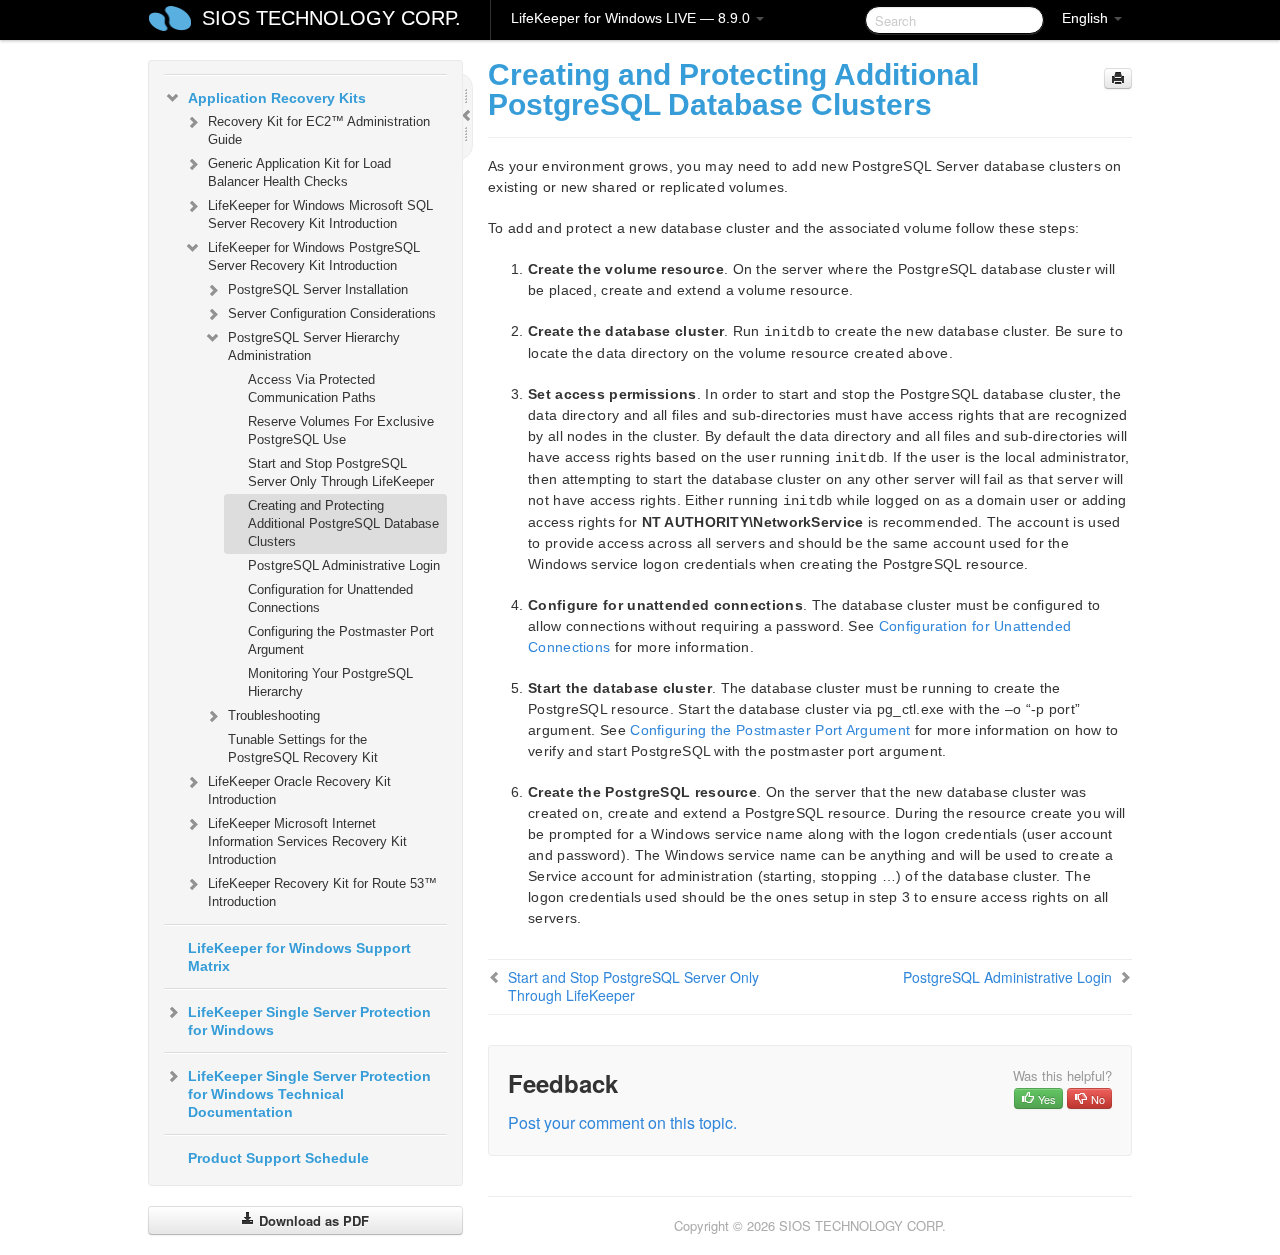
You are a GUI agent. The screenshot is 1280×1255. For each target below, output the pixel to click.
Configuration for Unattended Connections (330, 598)
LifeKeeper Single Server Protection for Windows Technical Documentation (309, 1094)
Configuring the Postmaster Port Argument (341, 640)
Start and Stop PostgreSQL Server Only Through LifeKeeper (341, 472)
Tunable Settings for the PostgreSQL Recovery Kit (303, 748)
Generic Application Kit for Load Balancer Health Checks (299, 172)
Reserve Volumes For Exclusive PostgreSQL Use (341, 430)
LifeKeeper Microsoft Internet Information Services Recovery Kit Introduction (307, 841)
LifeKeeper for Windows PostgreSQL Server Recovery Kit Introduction (314, 256)
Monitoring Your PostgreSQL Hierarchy (330, 682)
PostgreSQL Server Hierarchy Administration (314, 346)
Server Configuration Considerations (332, 313)
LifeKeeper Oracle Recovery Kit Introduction (299, 790)
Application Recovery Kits (277, 98)
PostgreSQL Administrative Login (344, 565)
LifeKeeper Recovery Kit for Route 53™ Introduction (322, 892)
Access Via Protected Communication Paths (312, 388)
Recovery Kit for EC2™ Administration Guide (319, 130)
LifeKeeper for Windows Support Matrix (299, 957)
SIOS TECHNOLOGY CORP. (331, 18)
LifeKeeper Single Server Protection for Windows (309, 1021)
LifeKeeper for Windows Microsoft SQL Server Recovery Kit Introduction (320, 214)
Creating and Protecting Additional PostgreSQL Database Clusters (343, 523)
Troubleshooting (274, 715)
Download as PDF (312, 1220)
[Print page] (1118, 78)
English (1087, 18)
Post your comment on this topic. (622, 1122)
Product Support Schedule (278, 1158)
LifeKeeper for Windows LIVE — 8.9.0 (632, 18)
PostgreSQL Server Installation (318, 289)
